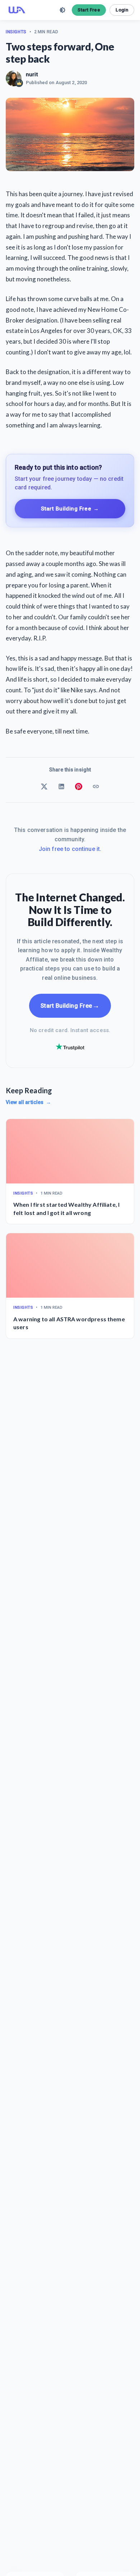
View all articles (28, 1102)
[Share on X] (44, 786)
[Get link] (96, 786)
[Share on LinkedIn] (61, 786)
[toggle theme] (62, 10)
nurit (32, 74)
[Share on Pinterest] (79, 786)
